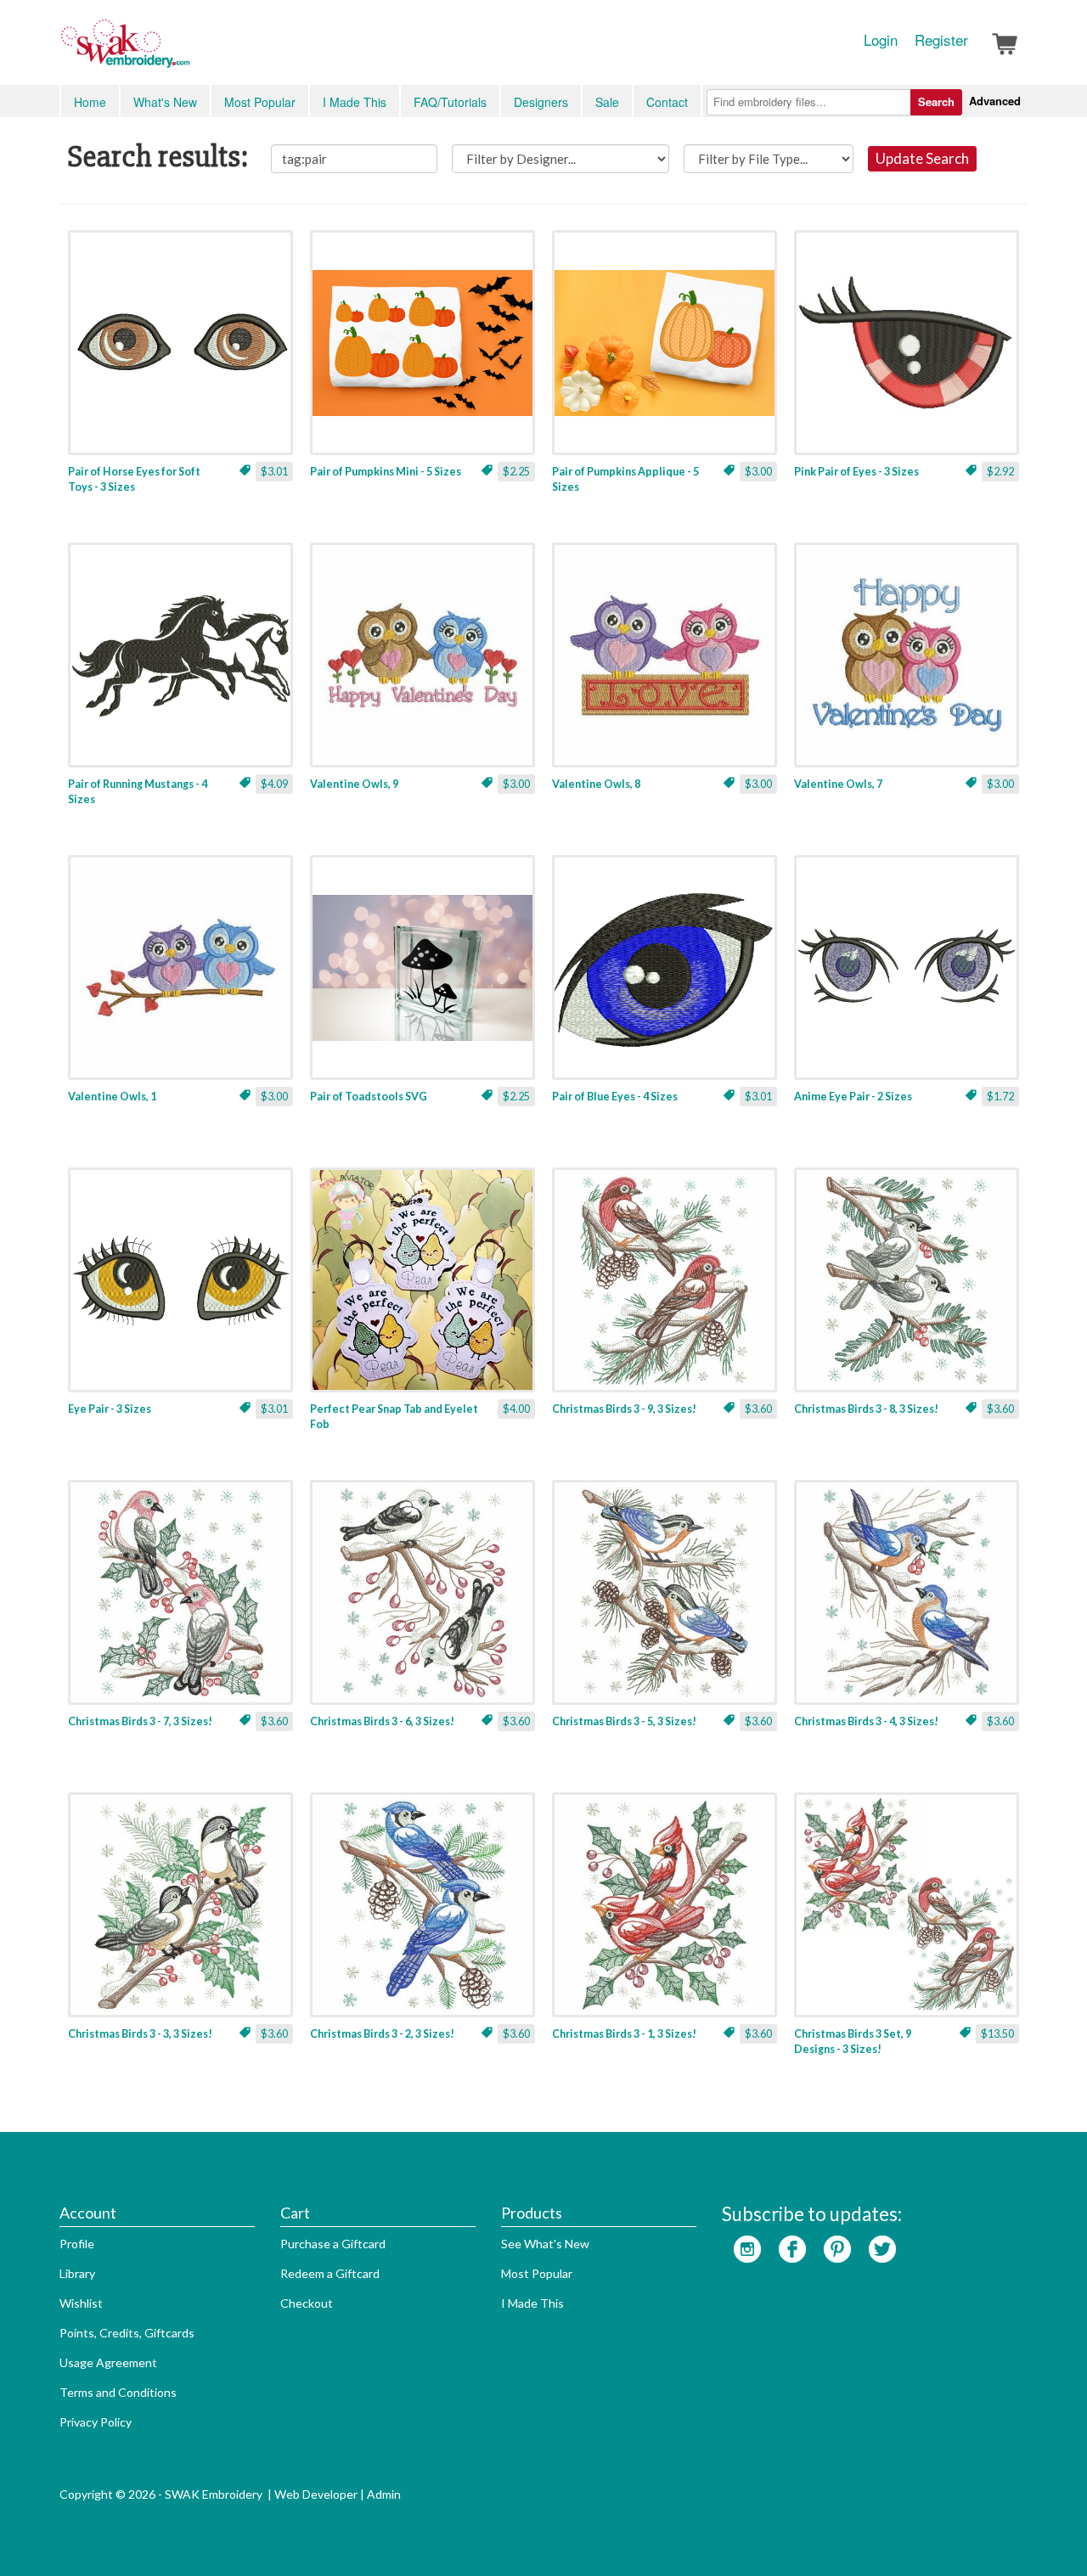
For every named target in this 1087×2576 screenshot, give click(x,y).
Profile (77, 2244)
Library (77, 2273)
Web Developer (316, 2494)
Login (881, 40)
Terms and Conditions (118, 2392)
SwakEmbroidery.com (187, 51)
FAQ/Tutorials (450, 102)
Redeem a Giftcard (330, 2273)
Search (936, 101)
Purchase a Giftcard (333, 2244)
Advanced (995, 101)
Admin (384, 2494)
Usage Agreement (108, 2362)
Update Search (922, 158)
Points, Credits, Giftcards (127, 2333)
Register (941, 40)
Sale (607, 102)
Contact (667, 102)
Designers (541, 102)
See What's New (545, 2244)
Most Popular (260, 102)
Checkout (307, 2303)
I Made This (355, 102)
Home (90, 102)
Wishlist (81, 2303)
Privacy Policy (96, 2422)
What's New (165, 102)
